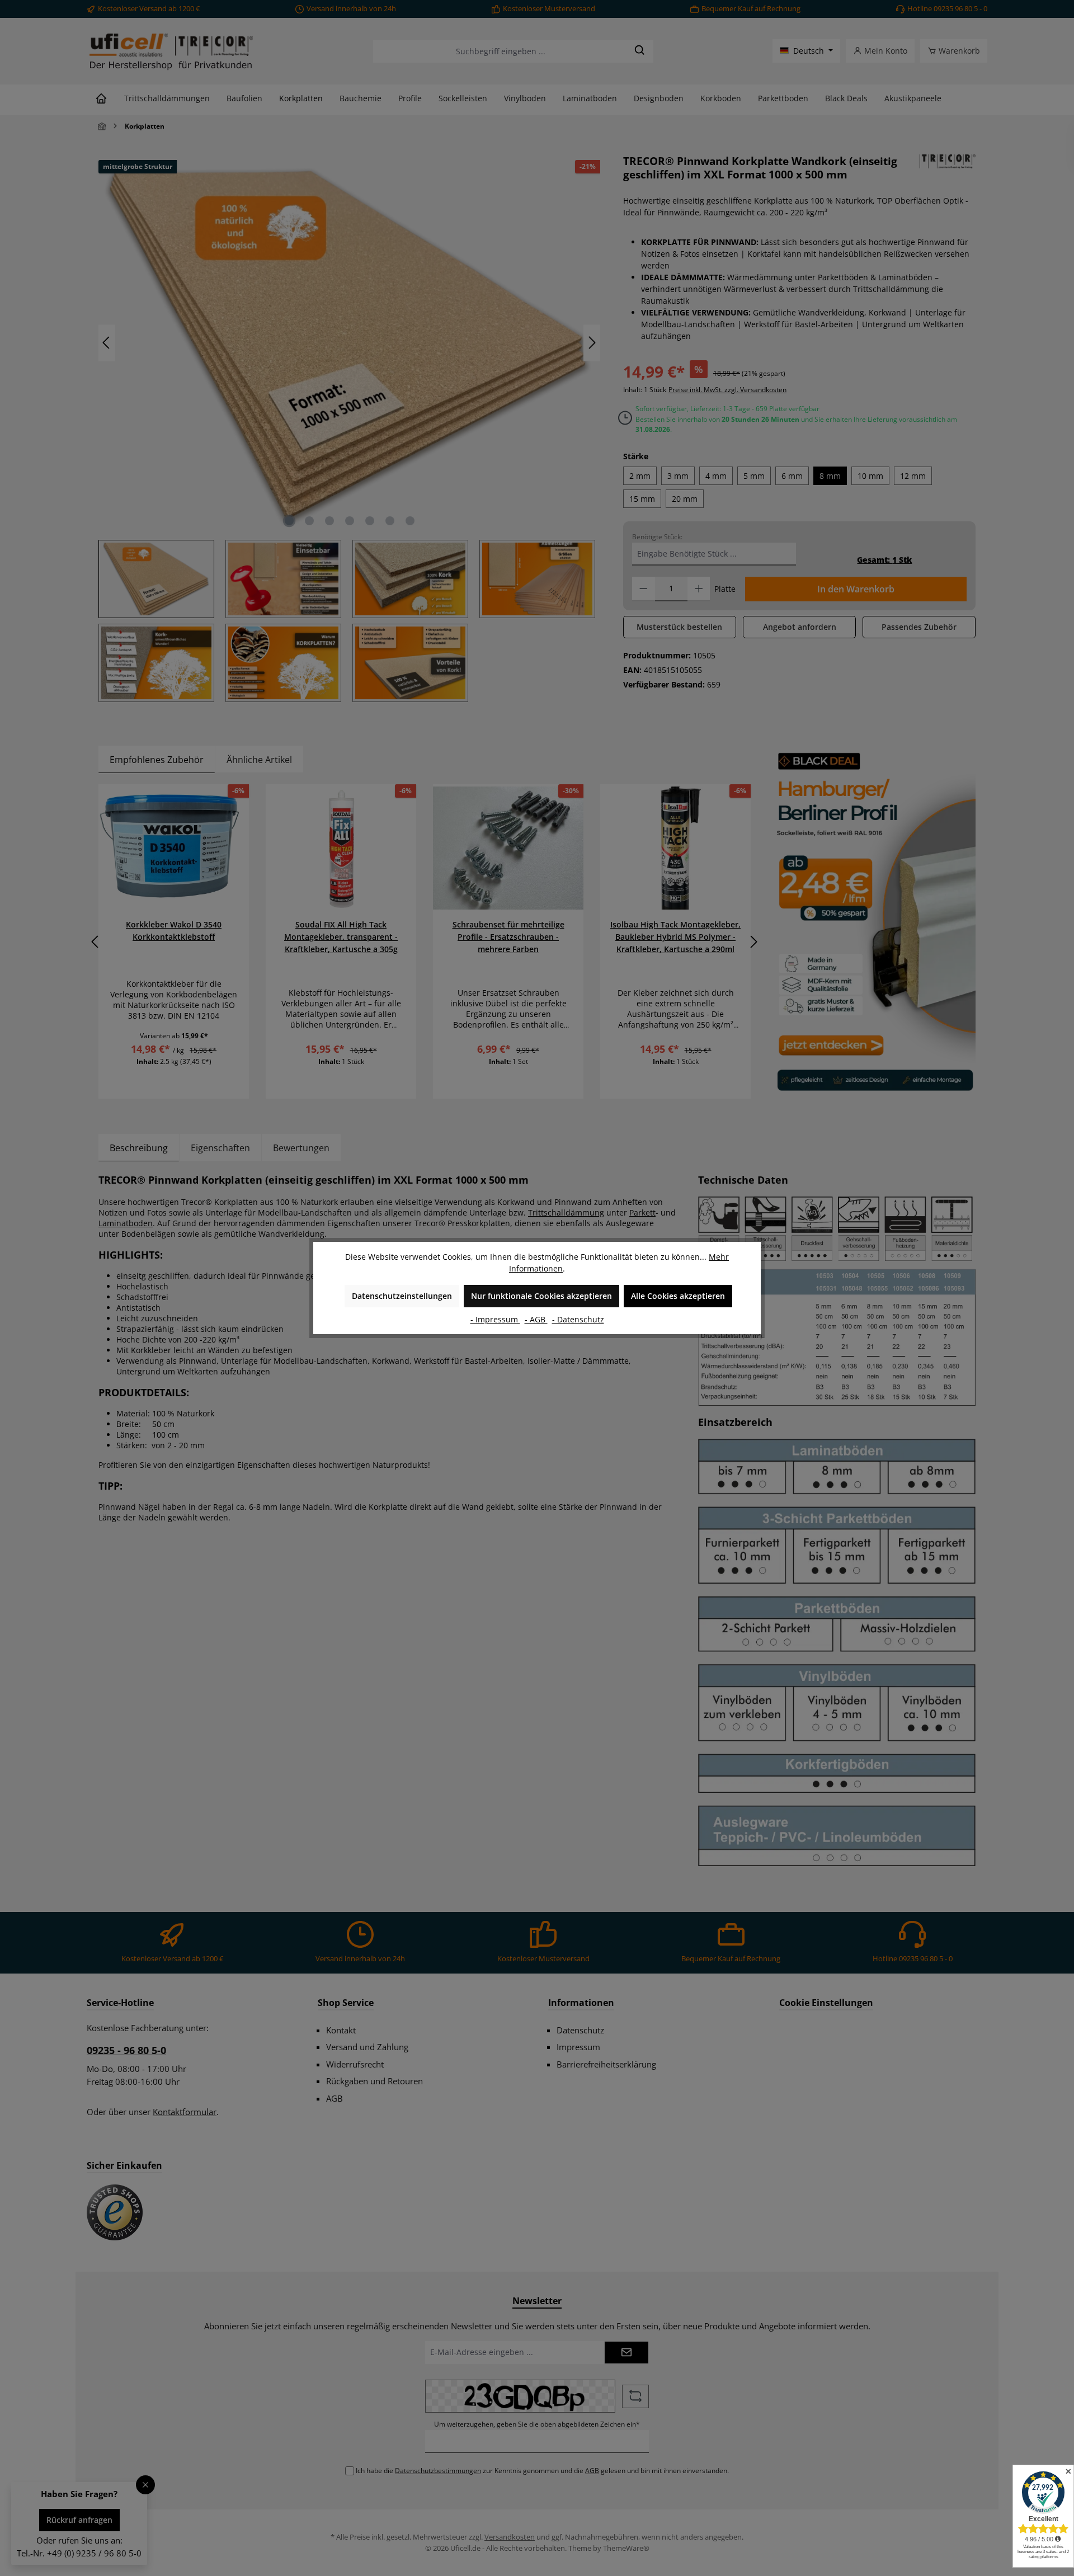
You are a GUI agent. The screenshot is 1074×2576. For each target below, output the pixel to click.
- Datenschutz (578, 1319)
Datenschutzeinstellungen (402, 1296)
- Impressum (495, 1319)
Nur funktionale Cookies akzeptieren (541, 1296)
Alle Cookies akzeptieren (678, 1296)
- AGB (536, 1319)
